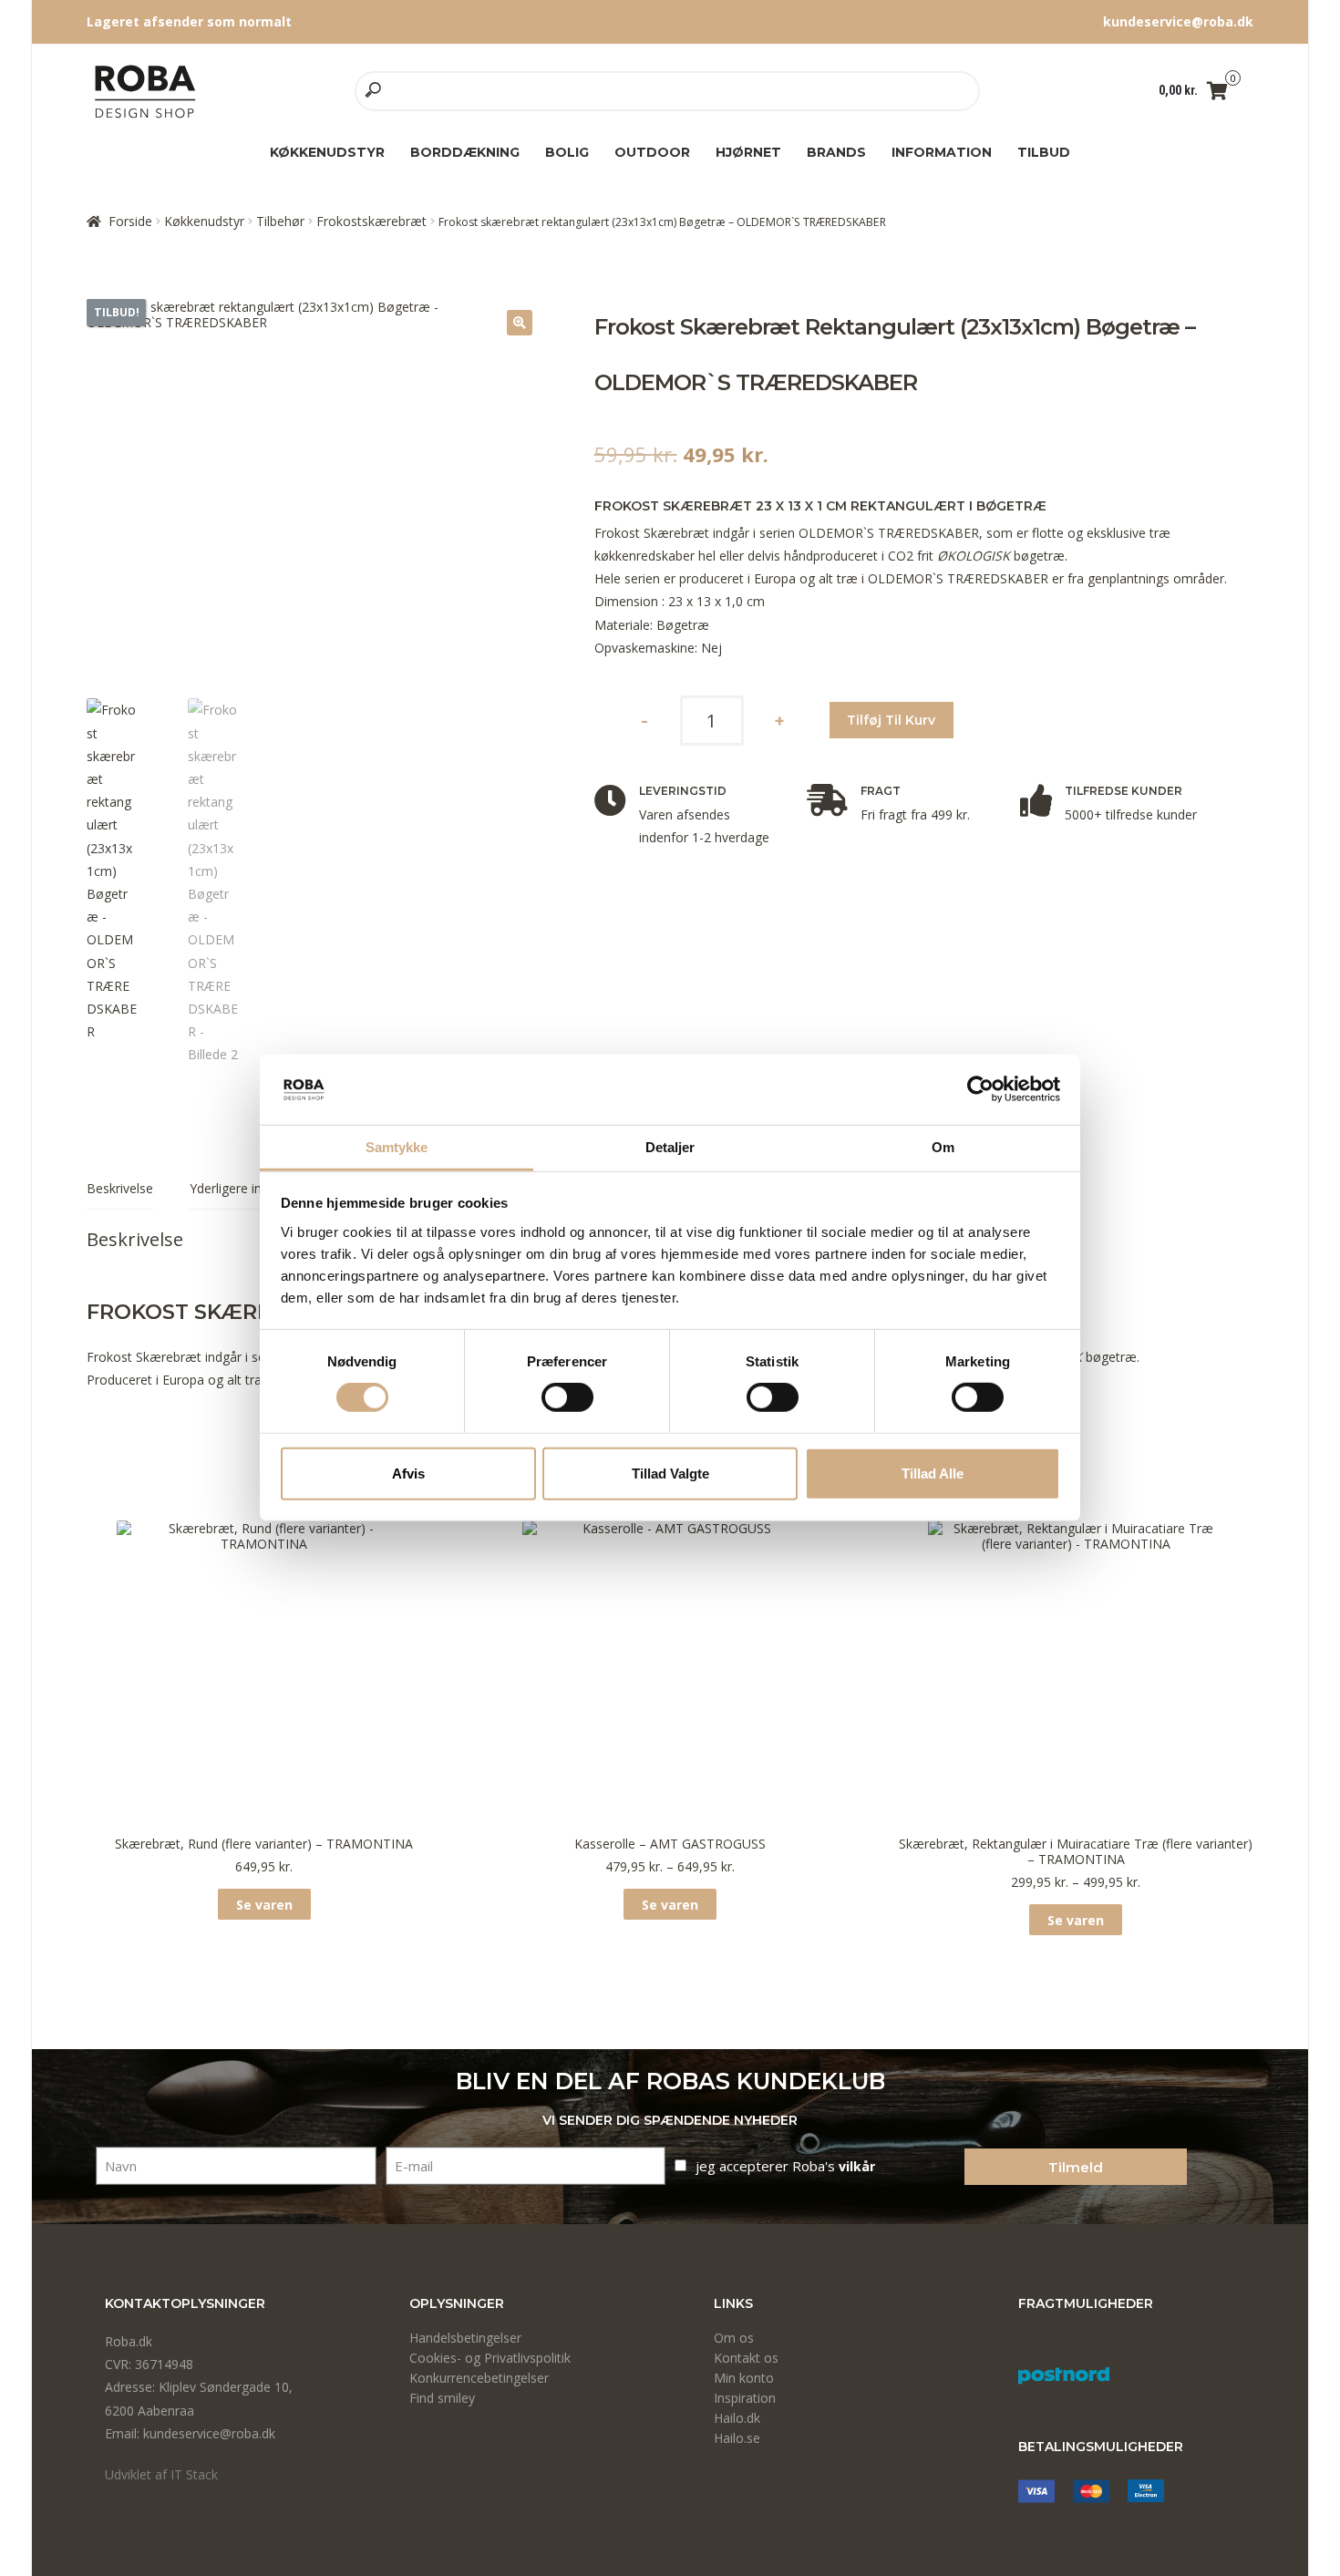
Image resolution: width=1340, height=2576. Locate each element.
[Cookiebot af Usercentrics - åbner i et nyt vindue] (980, 1089)
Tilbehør (280, 221)
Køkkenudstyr (327, 152)
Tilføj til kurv (891, 720)
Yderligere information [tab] (255, 1188)
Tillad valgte (670, 1473)
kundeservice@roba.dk (1178, 21)
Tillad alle (933, 1473)
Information (942, 152)
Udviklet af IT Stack (161, 2474)
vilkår (857, 2166)
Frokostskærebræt (371, 221)
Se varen (264, 1905)
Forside (130, 221)
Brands (836, 152)
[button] (520, 323)
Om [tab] (943, 1147)
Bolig (567, 152)
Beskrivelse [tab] (120, 1188)
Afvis (408, 1473)
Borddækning (465, 152)
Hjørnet (748, 152)
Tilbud (1044, 152)
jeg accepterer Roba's (785, 2166)
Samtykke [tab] (397, 1147)
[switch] (567, 1397)
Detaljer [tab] (670, 1147)
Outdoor (652, 152)
